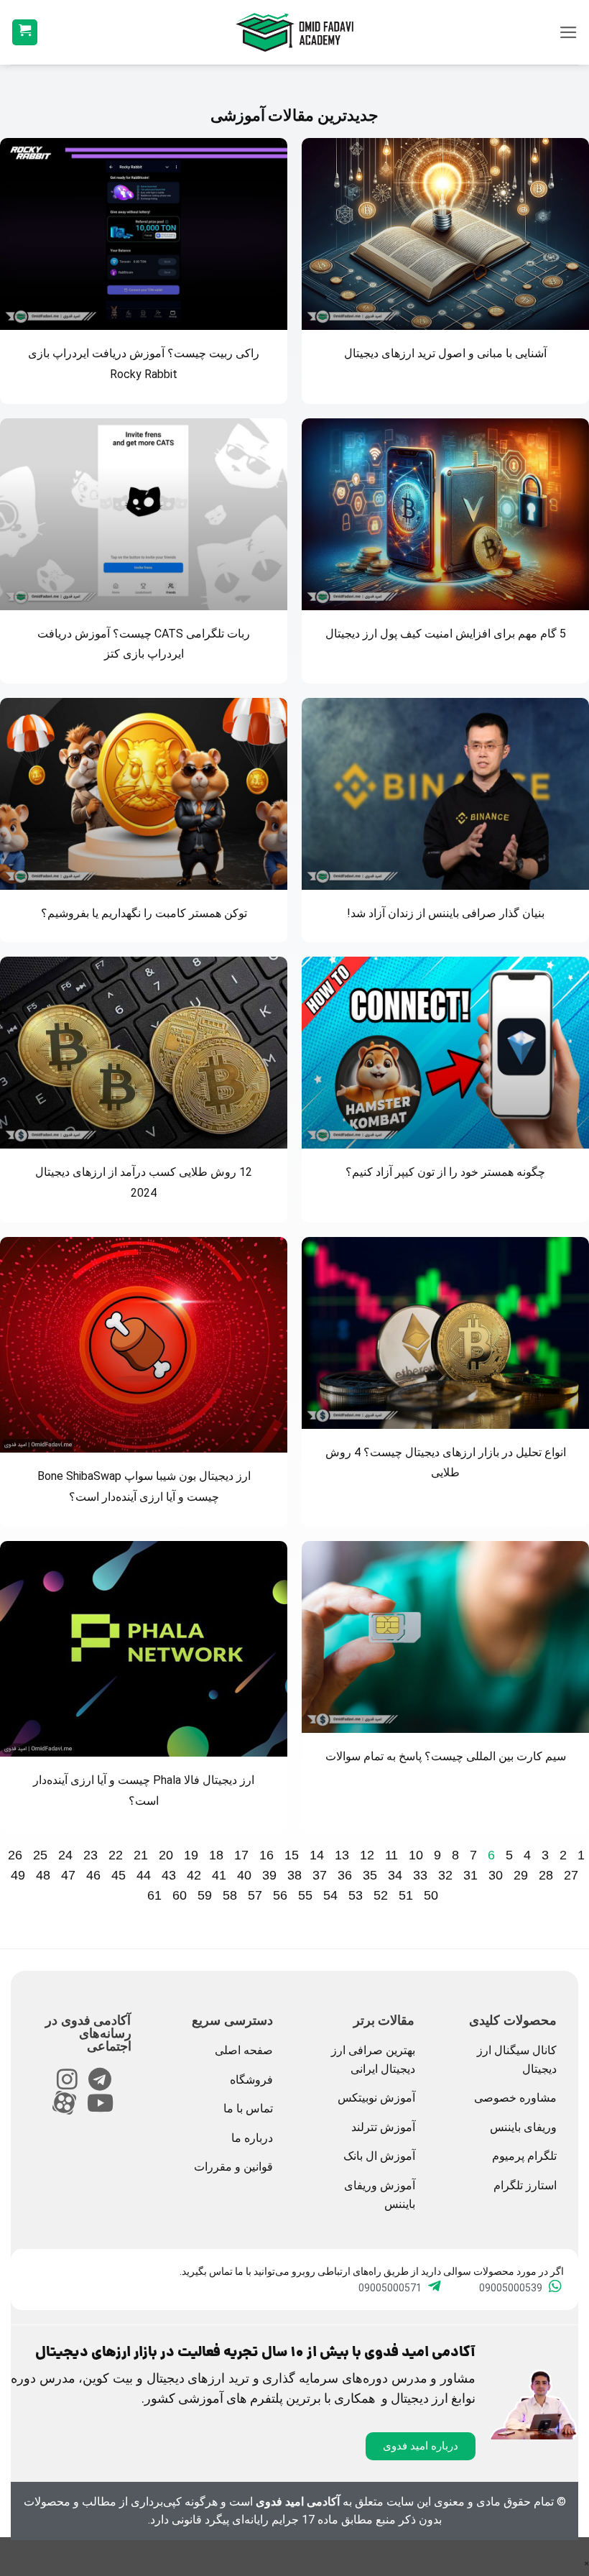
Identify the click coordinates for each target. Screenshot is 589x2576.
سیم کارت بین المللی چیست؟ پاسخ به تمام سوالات (446, 1756)
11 (391, 1855)
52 (381, 1895)
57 (255, 1895)
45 (119, 1875)
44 (144, 1875)
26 (15, 1855)
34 (395, 1875)
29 (521, 1875)
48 (43, 1875)
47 (68, 1875)
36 (345, 1875)
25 (40, 1855)
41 (219, 1875)
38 (294, 1875)
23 (91, 1855)
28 (546, 1875)
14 (317, 1855)
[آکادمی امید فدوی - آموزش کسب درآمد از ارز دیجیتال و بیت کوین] (294, 32)
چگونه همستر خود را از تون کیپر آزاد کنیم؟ (445, 1172)
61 (154, 1895)
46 (93, 1875)
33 (420, 1875)
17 (241, 1855)
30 (496, 1875)
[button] (569, 32)
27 (571, 1875)
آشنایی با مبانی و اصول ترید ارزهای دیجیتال (445, 353)
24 (65, 1855)
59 (205, 1895)
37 (320, 1875)
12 (367, 1855)
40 (244, 1875)
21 (141, 1855)
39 (269, 1875)
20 (166, 1855)
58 (230, 1895)
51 (406, 1895)
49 (18, 1875)
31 (470, 1875)
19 (191, 1855)
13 (342, 1855)
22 (116, 1855)
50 (431, 1895)
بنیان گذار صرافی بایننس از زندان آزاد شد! (446, 913)
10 (416, 1855)
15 (292, 1855)
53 (356, 1895)
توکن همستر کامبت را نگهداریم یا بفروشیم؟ (144, 913)
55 (305, 1895)
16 (266, 1855)
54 (330, 1895)
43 (169, 1875)
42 (194, 1875)
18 (216, 1855)
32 (445, 1875)
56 (280, 1895)
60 (180, 1895)
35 (370, 1875)
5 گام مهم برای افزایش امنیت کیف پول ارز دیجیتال (446, 634)
